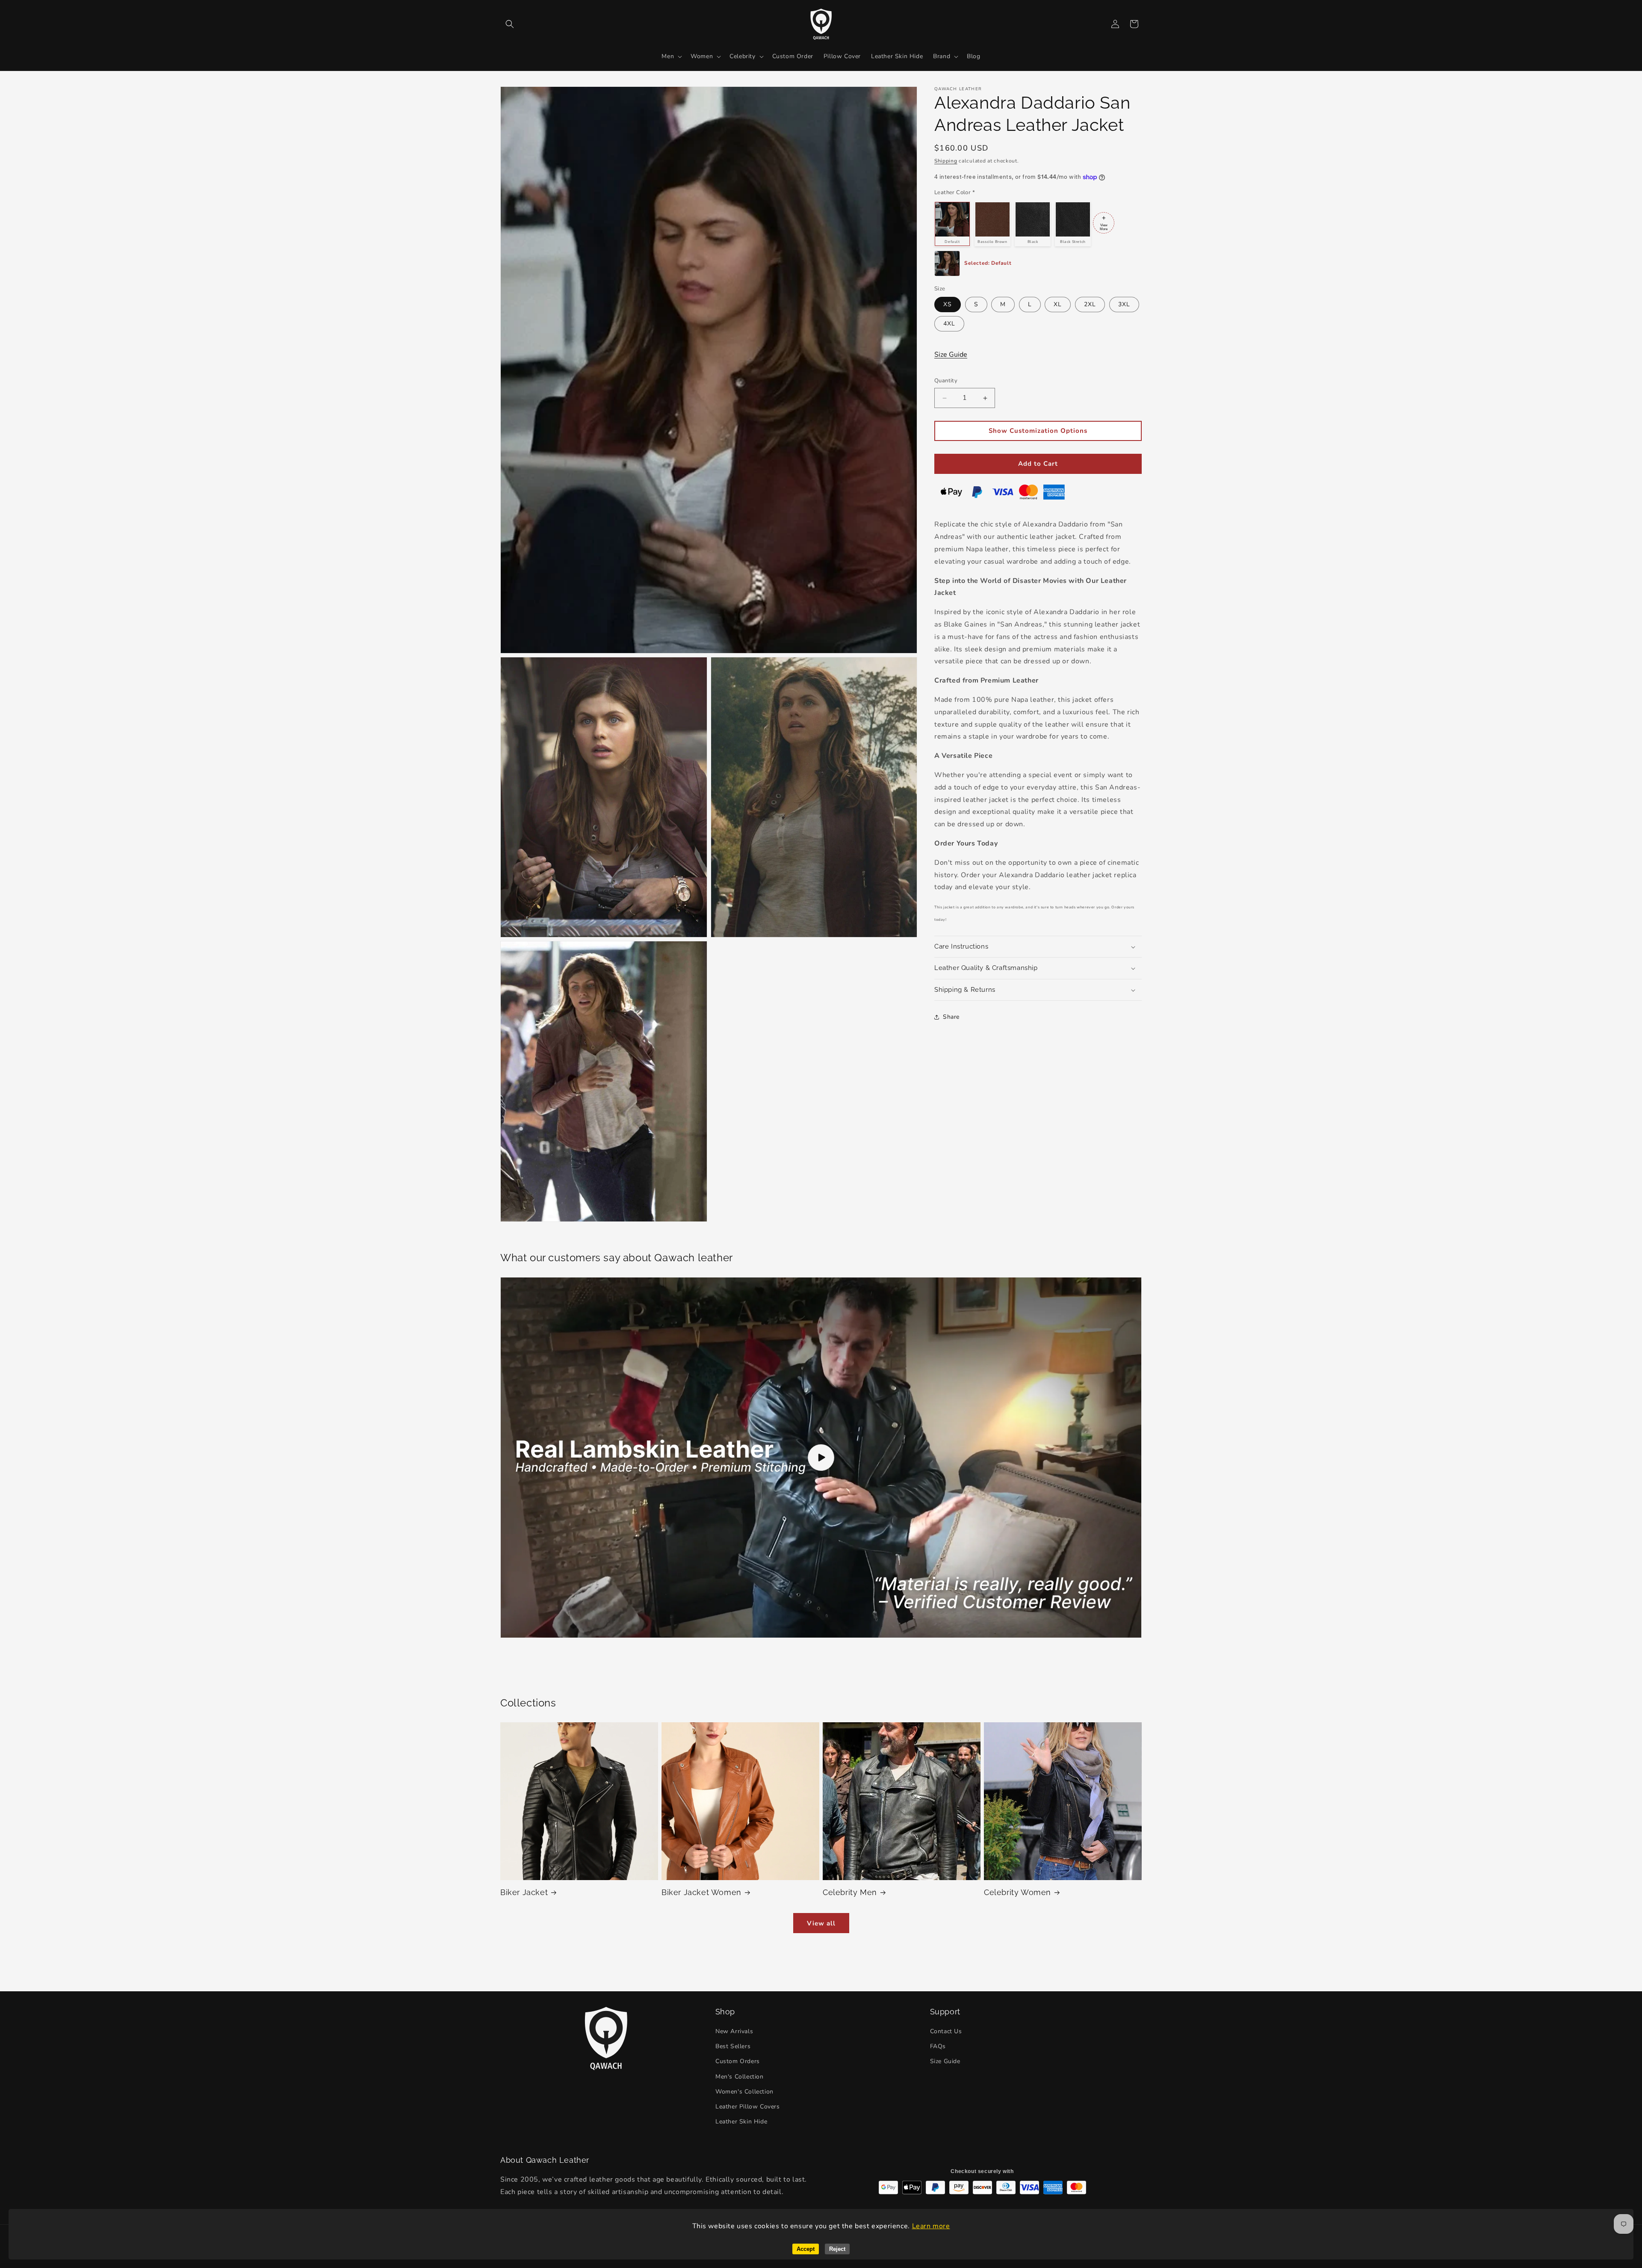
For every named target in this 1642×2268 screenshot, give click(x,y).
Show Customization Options (1038, 431)
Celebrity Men (850, 1892)
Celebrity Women (1017, 1892)
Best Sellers (733, 2047)
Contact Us (946, 2032)
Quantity (946, 381)
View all (821, 1923)
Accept (806, 2249)
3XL (1124, 305)
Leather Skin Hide (741, 2122)
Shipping (946, 161)
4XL (949, 324)
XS (948, 305)
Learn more (931, 2226)
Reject (837, 2249)
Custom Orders (738, 2062)
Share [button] (951, 1017)
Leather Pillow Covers (748, 2107)
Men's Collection (740, 2077)
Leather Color (955, 192)
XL (1058, 305)
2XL (1090, 305)
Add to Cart (1038, 464)
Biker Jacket (524, 1892)
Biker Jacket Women (701, 1892)
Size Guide (951, 355)
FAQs (938, 2047)
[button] (510, 24)
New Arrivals (734, 2032)
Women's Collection (744, 2092)
